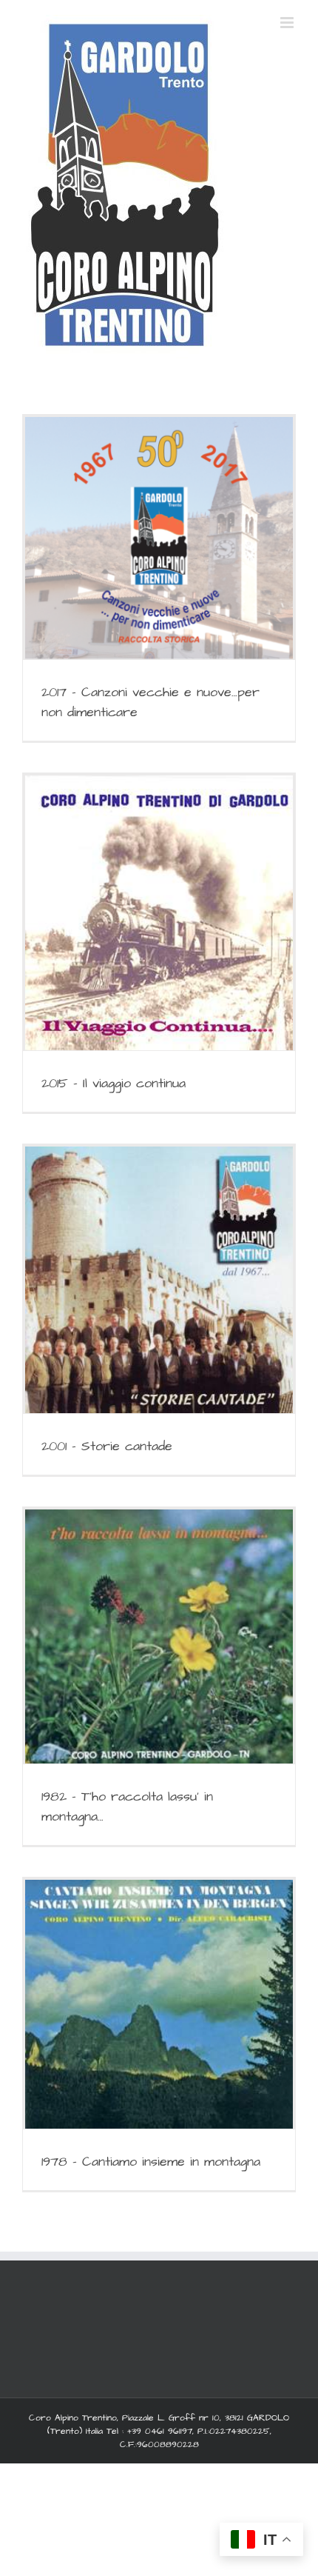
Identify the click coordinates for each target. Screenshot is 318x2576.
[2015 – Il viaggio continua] (159, 913)
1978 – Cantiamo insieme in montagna (151, 2162)
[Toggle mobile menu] (288, 23)
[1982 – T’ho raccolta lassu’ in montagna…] (159, 1636)
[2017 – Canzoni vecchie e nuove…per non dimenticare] (159, 538)
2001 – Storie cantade (107, 1446)
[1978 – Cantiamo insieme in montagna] (159, 2004)
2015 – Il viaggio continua (114, 1083)
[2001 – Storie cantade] (159, 1280)
